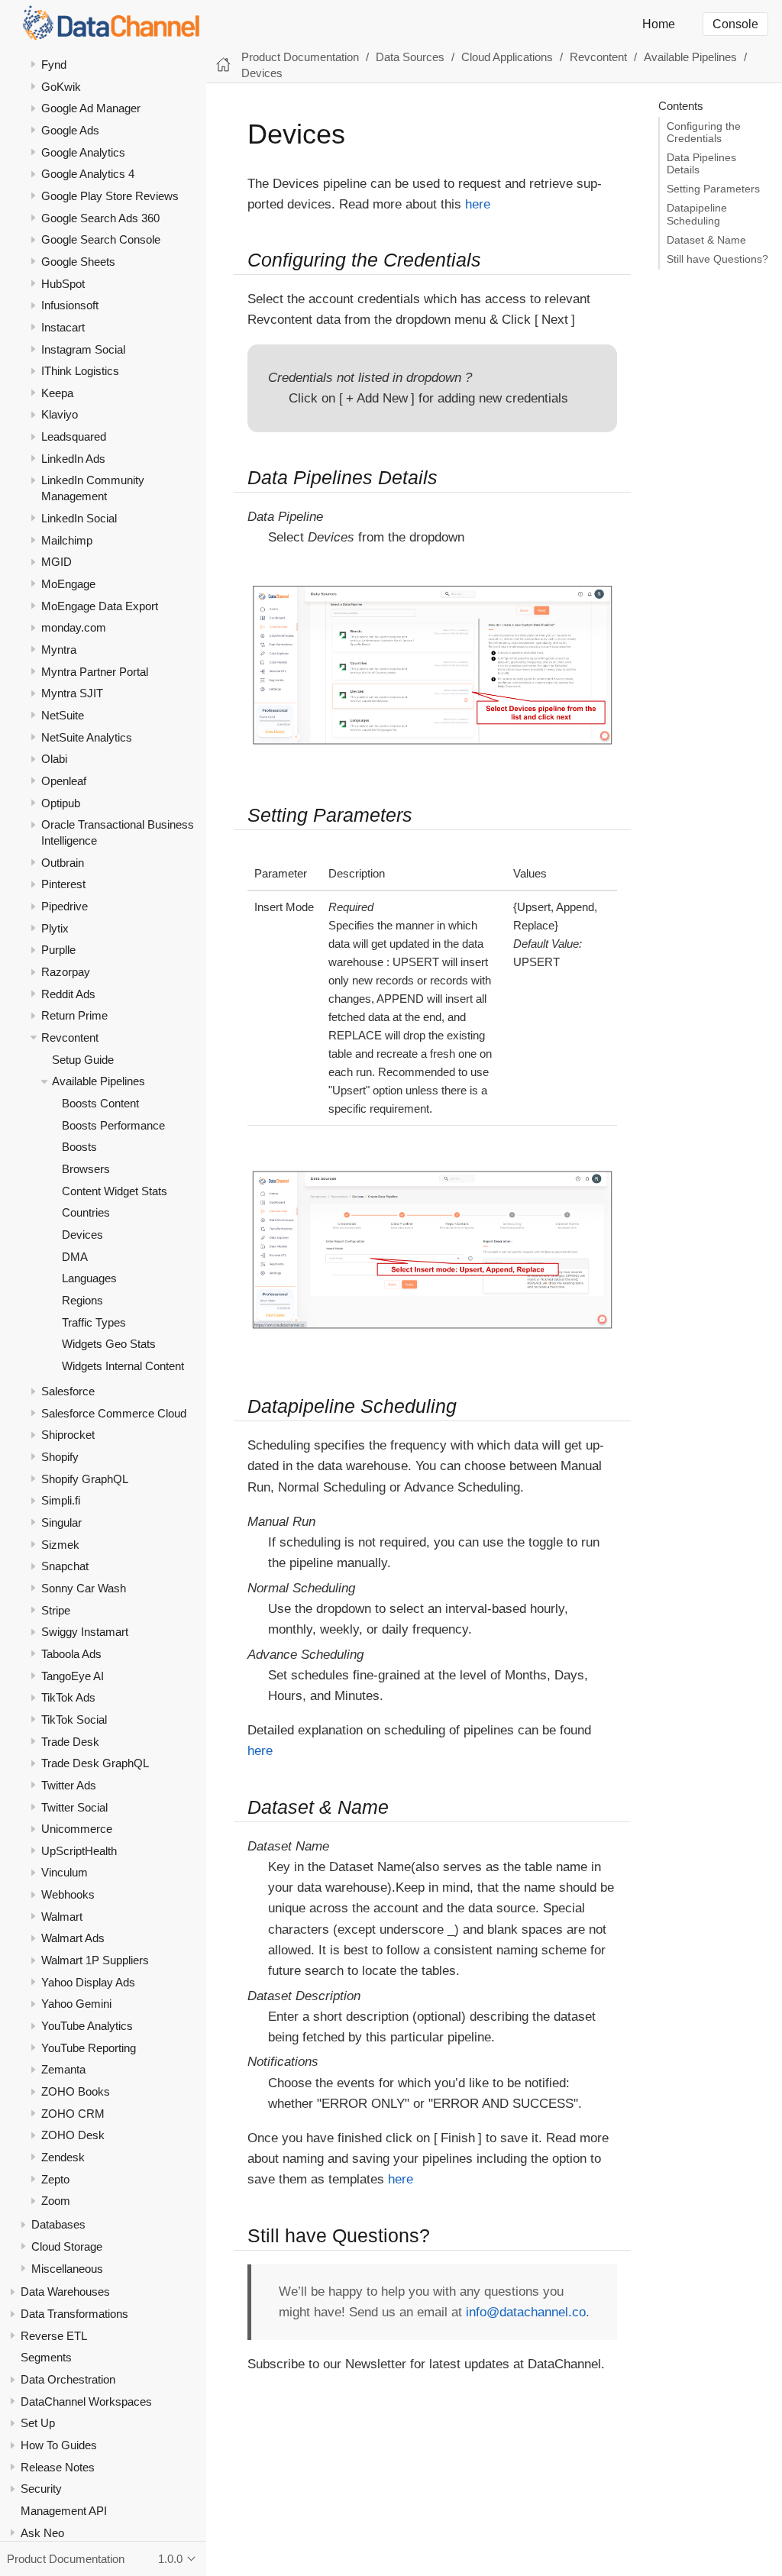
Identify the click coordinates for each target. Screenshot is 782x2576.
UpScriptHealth (79, 1851)
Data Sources (410, 57)
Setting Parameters (713, 189)
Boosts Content (100, 1103)
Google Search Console (101, 239)
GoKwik (61, 87)
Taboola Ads (71, 1654)
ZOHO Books (76, 2091)
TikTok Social (74, 1719)
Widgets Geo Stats (109, 1344)
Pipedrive (65, 906)
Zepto (55, 2179)
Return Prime (74, 1015)
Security (41, 2489)
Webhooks (68, 1894)
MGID (57, 562)
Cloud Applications (507, 57)
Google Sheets (78, 262)
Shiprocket (68, 1435)
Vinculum (65, 1872)
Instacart (63, 327)
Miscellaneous (67, 2269)
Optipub (61, 803)
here (478, 204)
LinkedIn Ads (73, 459)
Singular (61, 1522)
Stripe (56, 1610)
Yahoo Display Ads (88, 1982)
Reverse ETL (54, 2336)
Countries (86, 1212)
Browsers (86, 1169)
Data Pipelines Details (701, 164)
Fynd (54, 65)
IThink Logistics (80, 371)
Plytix (55, 928)
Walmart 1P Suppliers (95, 1960)
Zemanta (63, 2069)
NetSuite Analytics (87, 737)
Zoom (56, 2201)
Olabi (54, 759)
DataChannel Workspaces (86, 2401)
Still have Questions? (717, 259)
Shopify (60, 1457)
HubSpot (63, 284)
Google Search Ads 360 (100, 218)
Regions (82, 1300)
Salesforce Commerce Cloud (114, 1413)
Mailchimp (67, 540)
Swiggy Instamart (85, 1632)
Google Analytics (83, 152)
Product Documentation (300, 57)
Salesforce (68, 1391)
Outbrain (63, 863)
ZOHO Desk (73, 2135)
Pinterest (63, 884)
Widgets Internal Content (123, 1366)
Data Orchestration (68, 2379)
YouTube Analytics (87, 2026)
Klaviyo (60, 414)
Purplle (58, 950)
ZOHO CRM (73, 2114)
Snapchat (65, 1566)
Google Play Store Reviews (110, 196)
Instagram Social (83, 349)
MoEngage (68, 584)
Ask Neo (42, 2533)
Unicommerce (77, 1829)
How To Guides (59, 2445)
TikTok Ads (68, 1697)
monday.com (74, 627)
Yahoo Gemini (76, 2004)
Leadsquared (74, 436)
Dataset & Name (706, 240)
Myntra (59, 650)
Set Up (38, 2423)
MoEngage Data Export (100, 606)
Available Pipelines (99, 1081)
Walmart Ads (73, 1938)
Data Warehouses (65, 2292)
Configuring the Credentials (704, 133)
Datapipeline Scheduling (697, 214)
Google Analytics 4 (88, 174)
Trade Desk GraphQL (95, 1763)
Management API (64, 2511)
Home (659, 24)
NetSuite (63, 715)
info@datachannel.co (526, 2312)
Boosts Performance (113, 1125)
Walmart (62, 1917)
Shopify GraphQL (85, 1479)
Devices (82, 1235)
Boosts (79, 1147)
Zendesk (63, 2157)
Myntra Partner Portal (95, 672)
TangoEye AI (73, 1676)
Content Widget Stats (115, 1191)
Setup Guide (83, 1060)
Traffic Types (94, 1322)
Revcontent (70, 1038)
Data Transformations (74, 2314)
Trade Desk (70, 1742)
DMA (75, 1257)
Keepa (57, 393)
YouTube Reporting (89, 2048)
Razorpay (66, 972)
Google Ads (70, 130)
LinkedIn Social (79, 518)
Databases (58, 2224)
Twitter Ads (69, 1785)
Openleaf (64, 781)
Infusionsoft (70, 305)
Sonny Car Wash (84, 1588)
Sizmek (60, 1545)
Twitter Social (74, 1807)
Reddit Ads (68, 994)
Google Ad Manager (91, 108)
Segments (46, 2357)
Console (735, 24)
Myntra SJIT (72, 693)
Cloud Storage (67, 2246)
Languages (89, 1278)
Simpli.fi (61, 1500)
